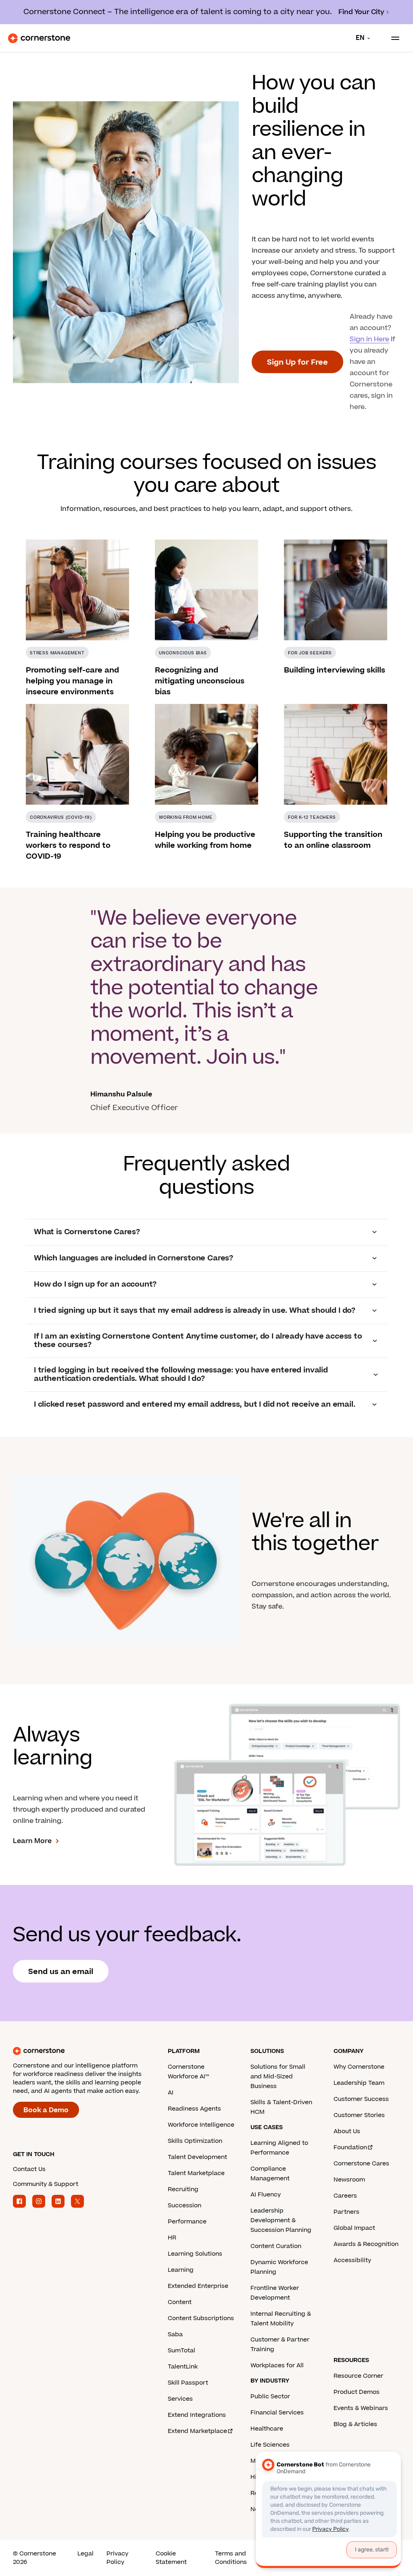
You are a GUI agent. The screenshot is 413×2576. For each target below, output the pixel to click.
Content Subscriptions (201, 2318)
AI (171, 2093)
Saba (175, 2334)
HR (172, 2238)
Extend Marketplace (197, 2431)
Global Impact (354, 2228)
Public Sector (270, 2396)
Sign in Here (369, 339)
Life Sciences (270, 2445)
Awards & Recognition (366, 2244)
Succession (185, 2205)
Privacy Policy (117, 2558)
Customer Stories (359, 2115)
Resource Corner (358, 2376)
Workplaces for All (277, 2365)
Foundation (350, 2147)
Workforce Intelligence (201, 2125)
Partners (346, 2212)
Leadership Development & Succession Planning (281, 2220)
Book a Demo (46, 2110)
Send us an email (61, 1972)
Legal (86, 2554)
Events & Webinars (361, 2408)
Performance (187, 2222)
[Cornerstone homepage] (90, 2051)
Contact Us (29, 2169)
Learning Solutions (195, 2254)
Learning (181, 2270)
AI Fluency (266, 2195)
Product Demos (357, 2392)
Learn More (32, 1841)
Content (180, 2302)
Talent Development (197, 2157)
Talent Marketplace (196, 2173)
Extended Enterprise (198, 2286)
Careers (345, 2196)
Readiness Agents (194, 2109)
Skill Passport (188, 2383)
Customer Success (361, 2099)
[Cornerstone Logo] (39, 38)
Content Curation (276, 2246)
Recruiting (183, 2189)
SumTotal (181, 2351)
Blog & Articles (355, 2424)
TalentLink (183, 2367)
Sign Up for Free (297, 362)
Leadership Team (359, 2083)
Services (180, 2399)
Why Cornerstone (359, 2067)
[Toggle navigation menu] (392, 38)
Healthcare (267, 2429)
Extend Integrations (197, 2415)
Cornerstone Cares (361, 2164)
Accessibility (352, 2260)
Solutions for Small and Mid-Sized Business (278, 2077)
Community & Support (46, 2184)
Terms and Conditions (231, 2558)
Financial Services (277, 2413)
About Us (347, 2131)
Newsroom (349, 2180)
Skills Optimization (195, 2141)
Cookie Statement (171, 2558)
